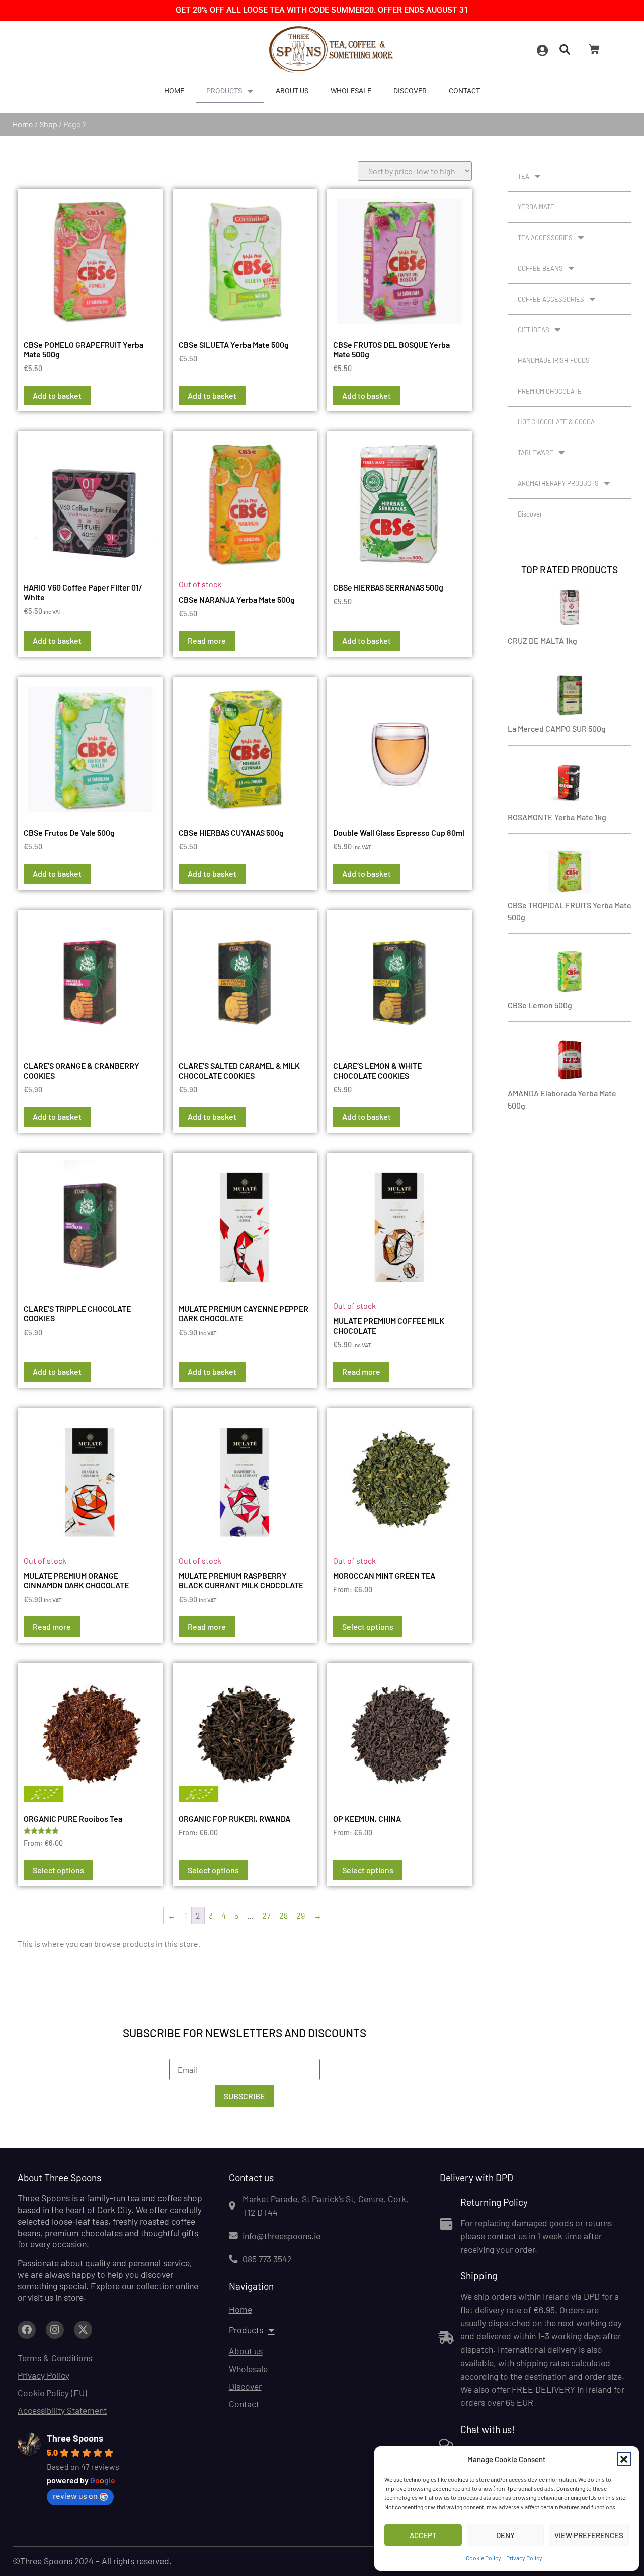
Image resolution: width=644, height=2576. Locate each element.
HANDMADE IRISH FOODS (554, 360)
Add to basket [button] (57, 395)
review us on (75, 2496)
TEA (524, 176)
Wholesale (351, 91)
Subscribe (245, 2096)
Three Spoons (75, 2438)
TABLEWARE (536, 453)
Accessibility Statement (62, 2410)
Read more (207, 641)
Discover (410, 91)
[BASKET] (594, 49)
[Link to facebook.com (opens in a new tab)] (27, 2330)
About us (292, 91)
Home (174, 91)
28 (284, 1915)
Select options (368, 1626)
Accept (423, 2535)
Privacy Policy (524, 2558)
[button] (624, 2459)
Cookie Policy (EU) (52, 2393)
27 (266, 1915)
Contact (464, 91)
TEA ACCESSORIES (545, 238)
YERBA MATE (536, 207)
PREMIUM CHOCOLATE (550, 391)
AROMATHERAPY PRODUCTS (558, 483)
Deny (505, 2535)
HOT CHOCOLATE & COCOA (556, 422)
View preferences (589, 2535)
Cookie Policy (484, 2558)
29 (301, 1915)
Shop (48, 124)
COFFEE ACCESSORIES (551, 299)
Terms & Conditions (55, 2358)
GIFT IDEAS (534, 330)
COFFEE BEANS (540, 268)
